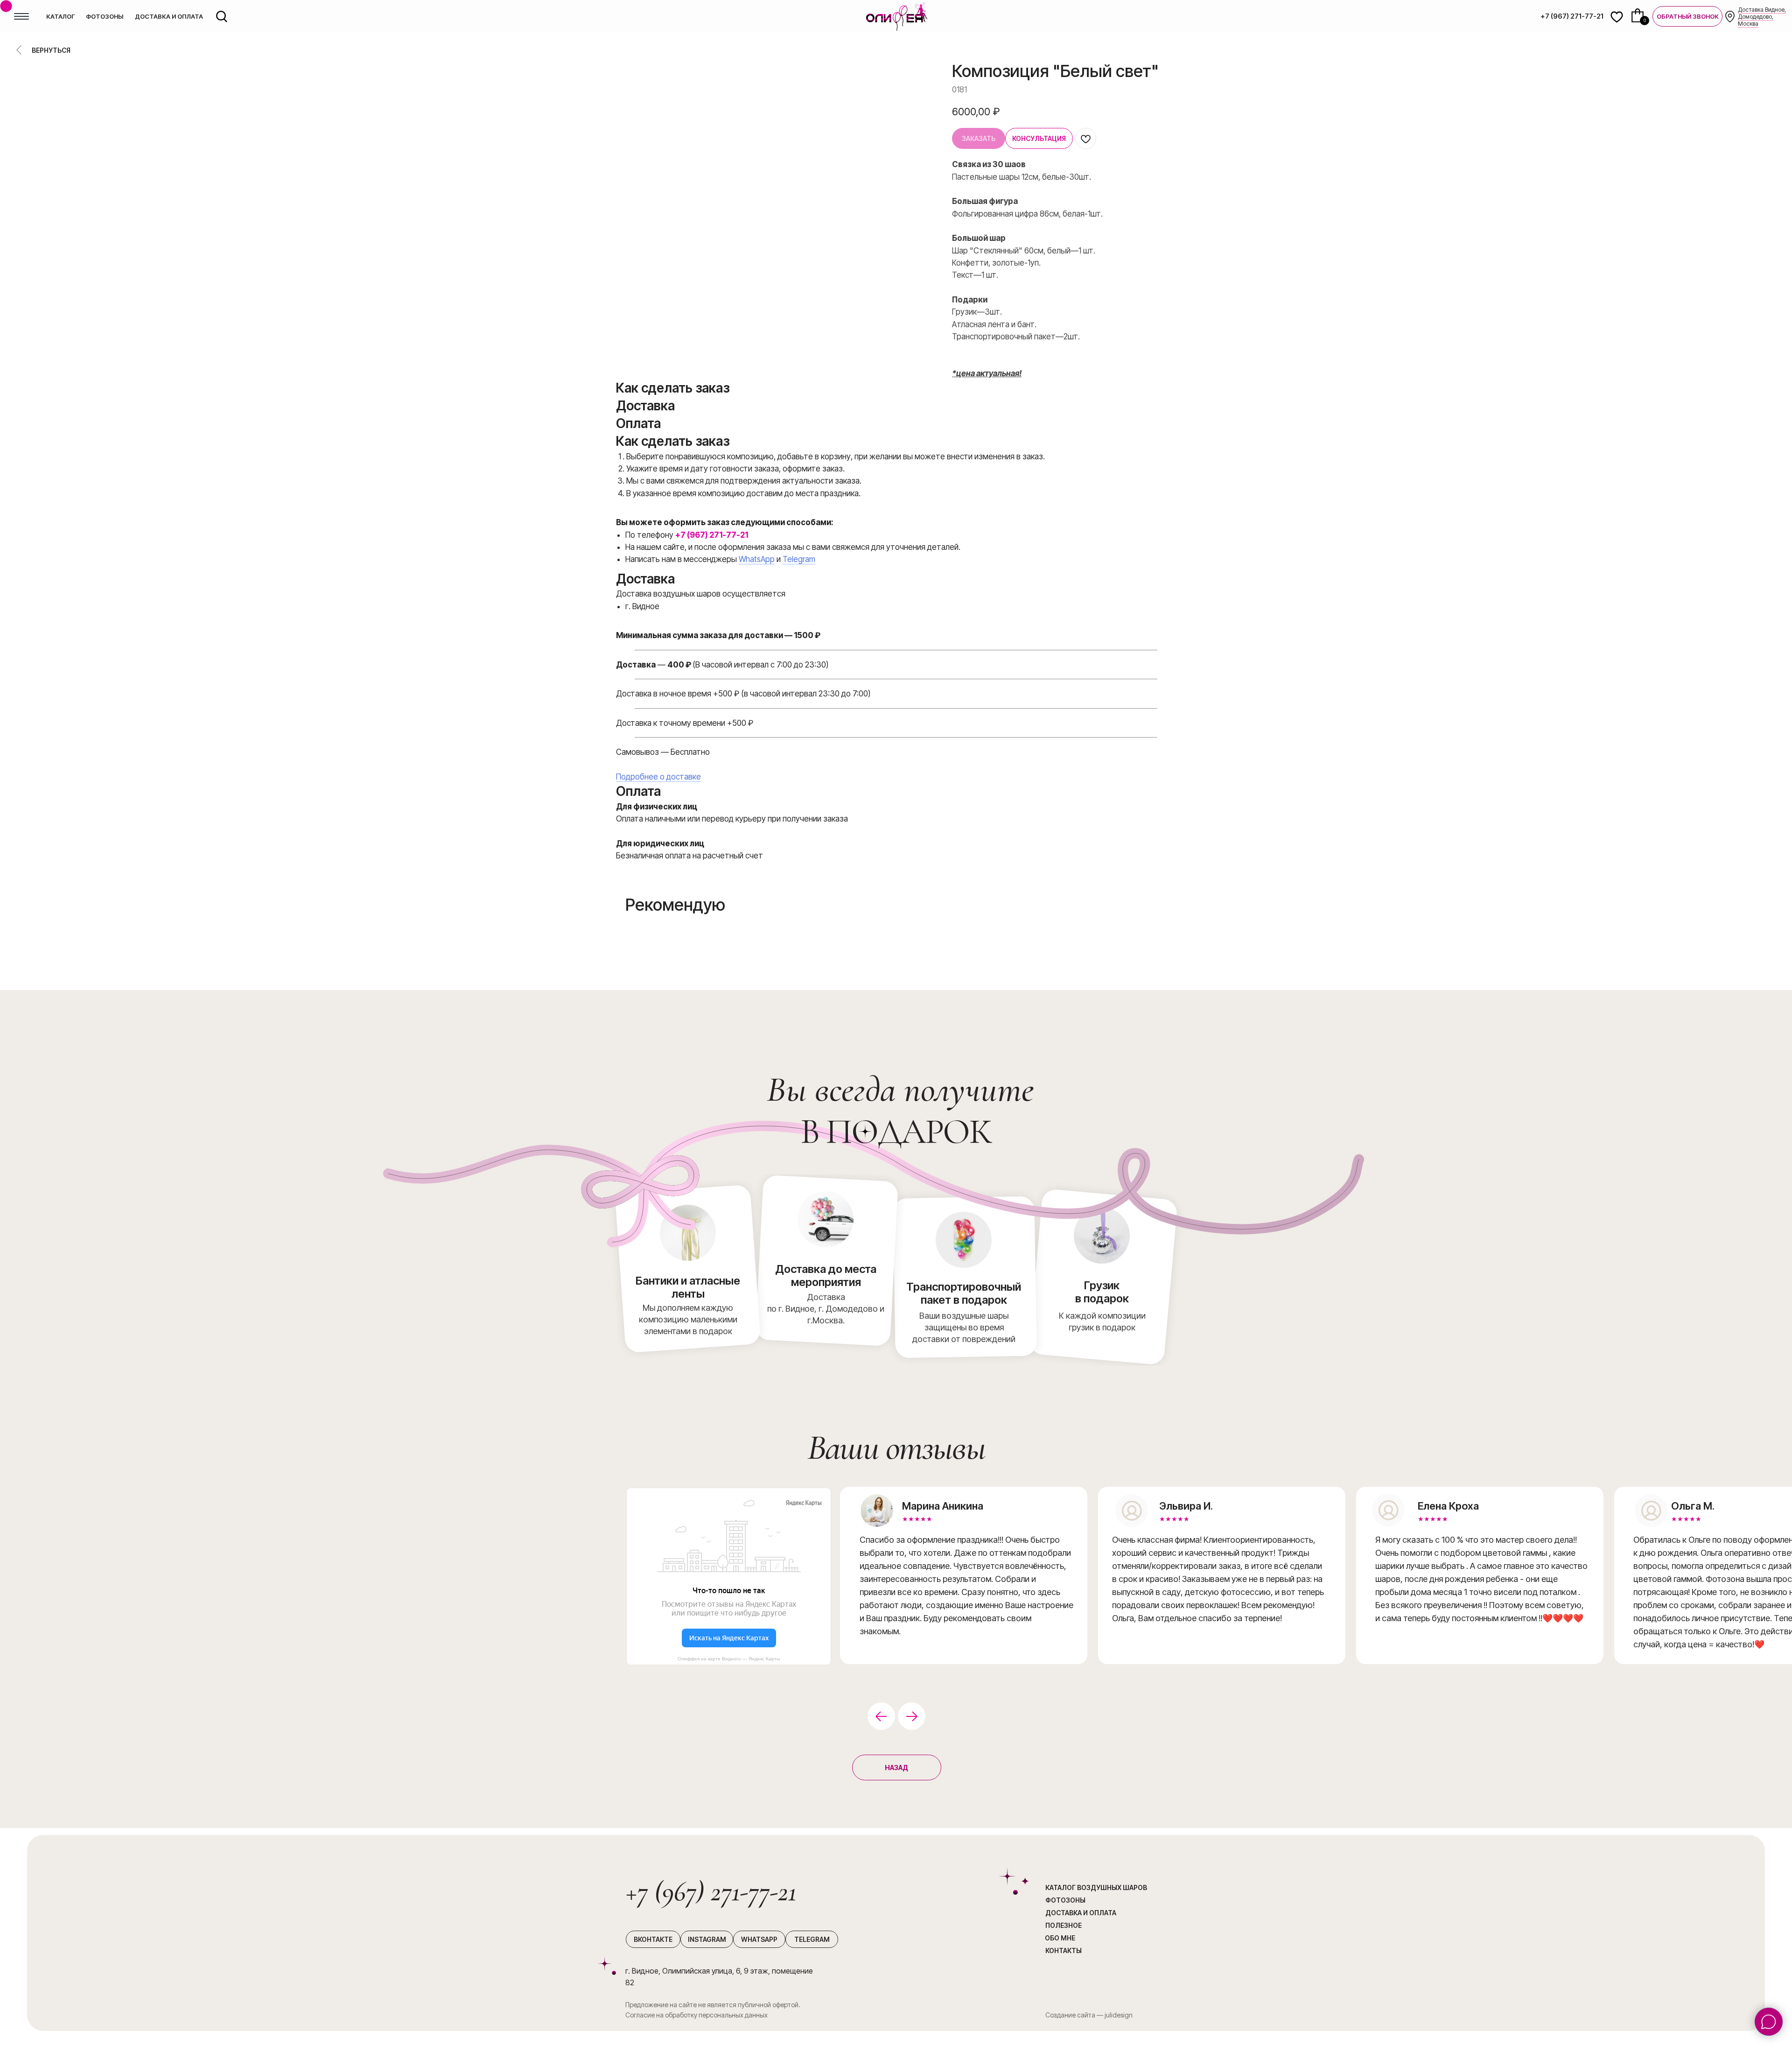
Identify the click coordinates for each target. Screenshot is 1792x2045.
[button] (1687, 16)
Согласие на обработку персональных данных (696, 2015)
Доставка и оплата (1081, 1913)
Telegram (799, 559)
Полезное (1064, 1925)
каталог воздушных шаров (1096, 1887)
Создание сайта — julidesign (1089, 2015)
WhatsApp (757, 559)
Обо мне (1060, 1938)
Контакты (1064, 1950)
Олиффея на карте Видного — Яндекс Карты (729, 1659)
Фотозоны (1065, 1900)
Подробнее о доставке (658, 777)
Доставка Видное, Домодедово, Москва (1762, 17)
